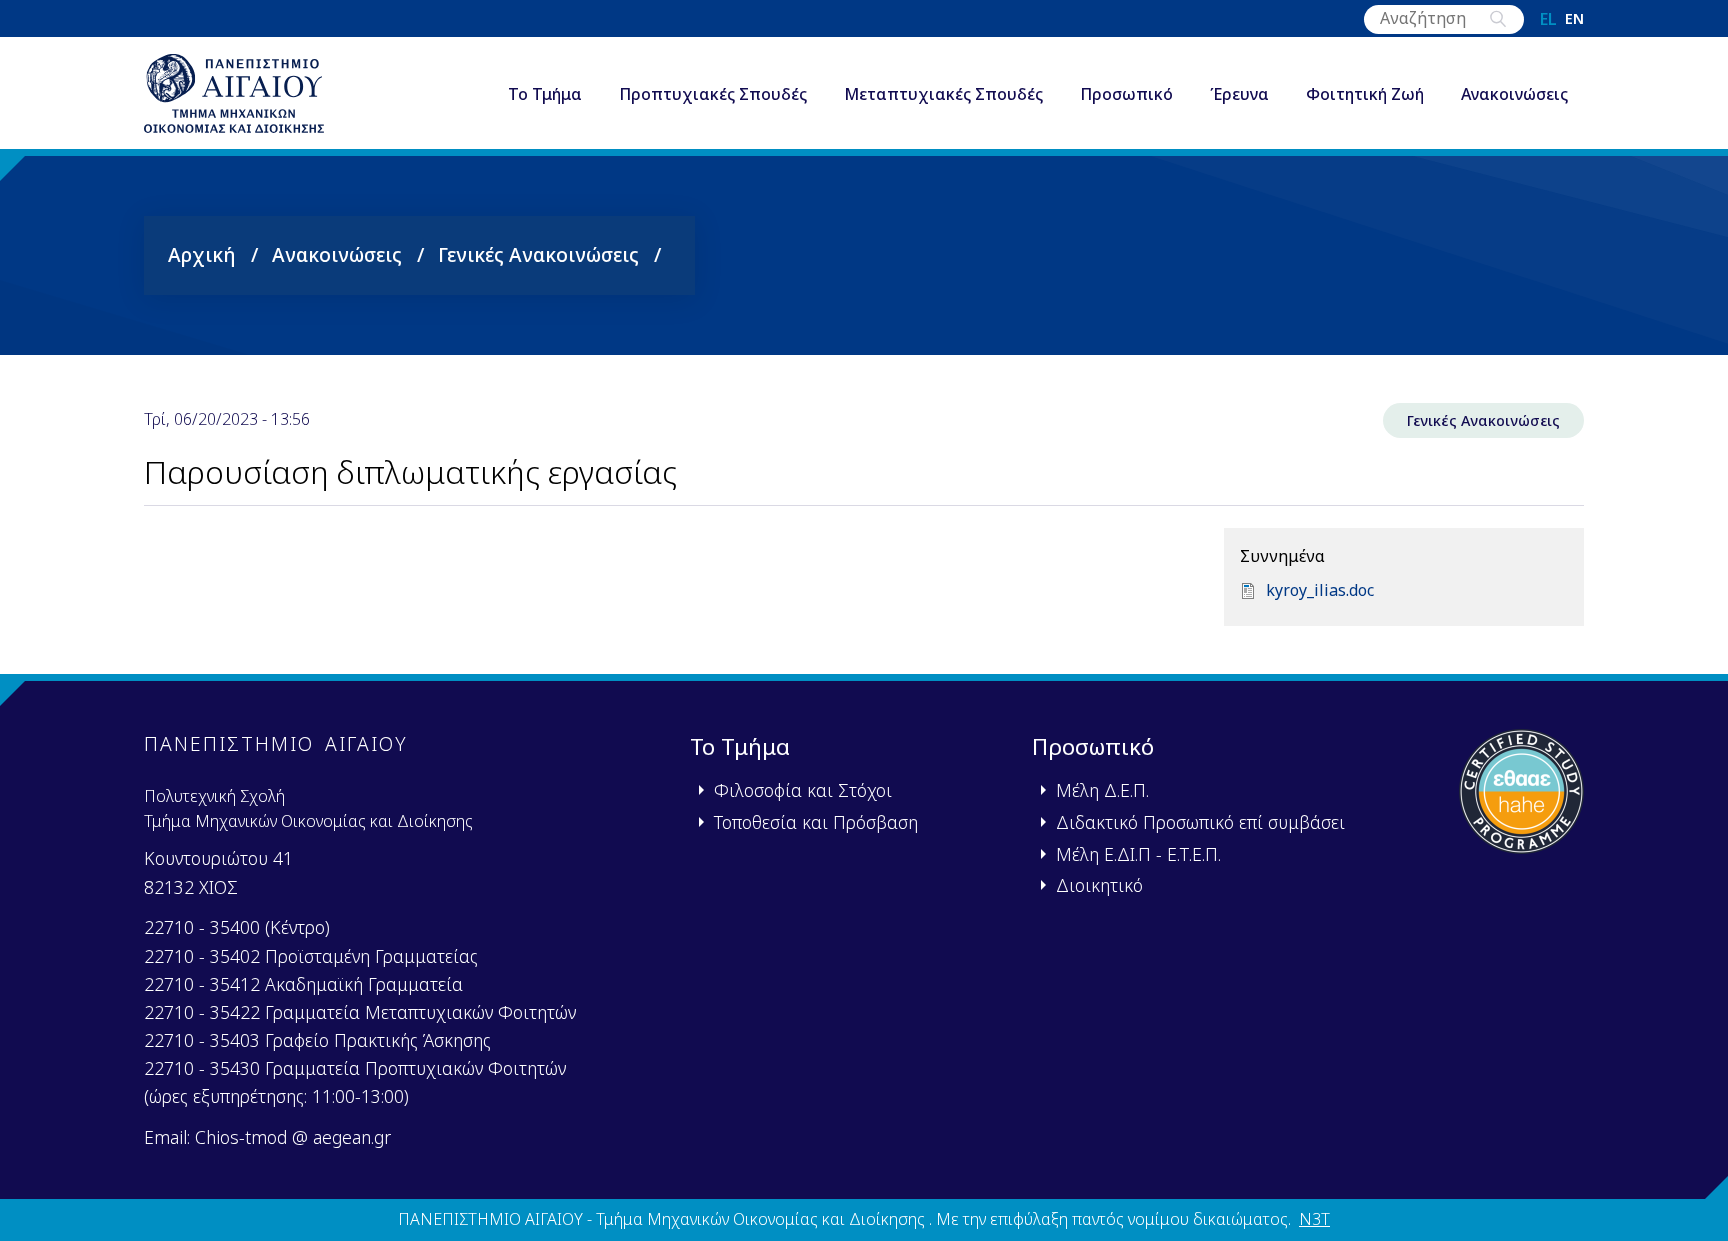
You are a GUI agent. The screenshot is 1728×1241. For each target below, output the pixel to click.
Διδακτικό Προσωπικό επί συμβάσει (1200, 822)
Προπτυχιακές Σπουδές (713, 94)
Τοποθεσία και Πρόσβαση (816, 822)
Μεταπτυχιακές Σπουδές (943, 94)
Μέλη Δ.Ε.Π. (1102, 790)
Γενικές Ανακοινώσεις (538, 254)
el (1548, 19)
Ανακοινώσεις (1514, 94)
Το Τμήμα (545, 94)
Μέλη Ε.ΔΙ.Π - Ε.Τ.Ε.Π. (1138, 854)
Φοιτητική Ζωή (1365, 94)
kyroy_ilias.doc (1320, 590)
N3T (1314, 1219)
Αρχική (202, 254)
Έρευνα (1239, 94)
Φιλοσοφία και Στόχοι (803, 790)
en (1574, 19)
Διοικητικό (1099, 885)
